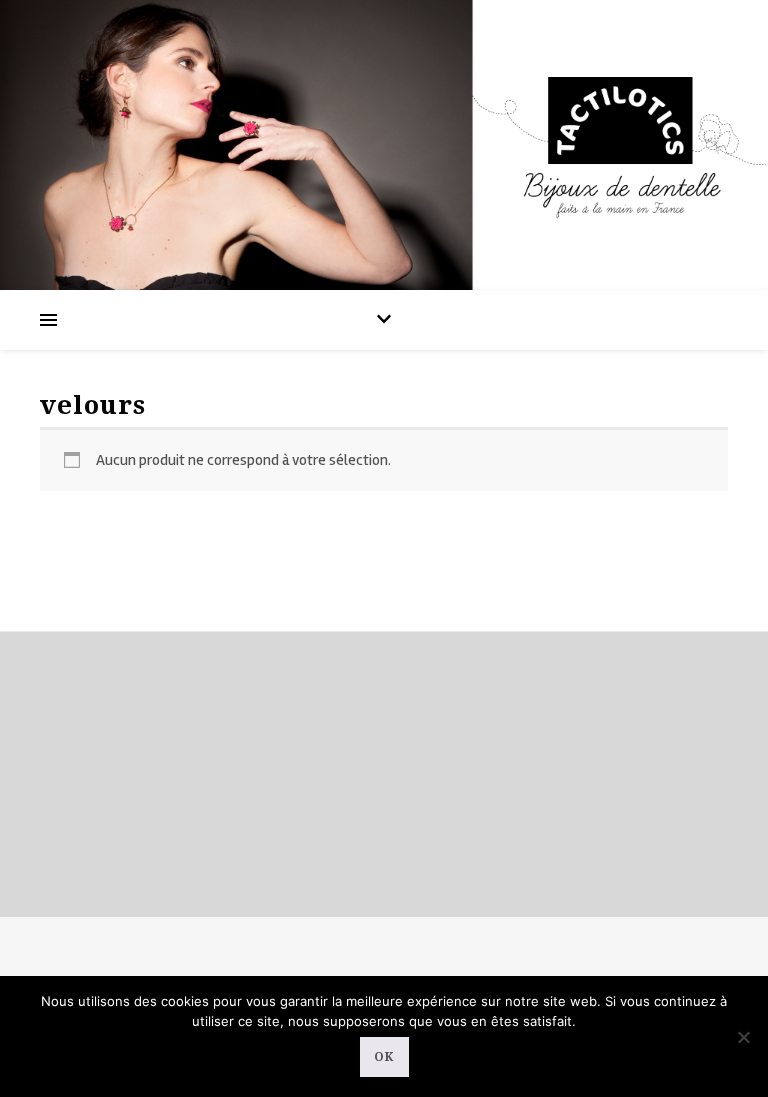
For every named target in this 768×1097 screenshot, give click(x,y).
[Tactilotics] (384, 145)
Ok (384, 1057)
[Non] (743, 1037)
